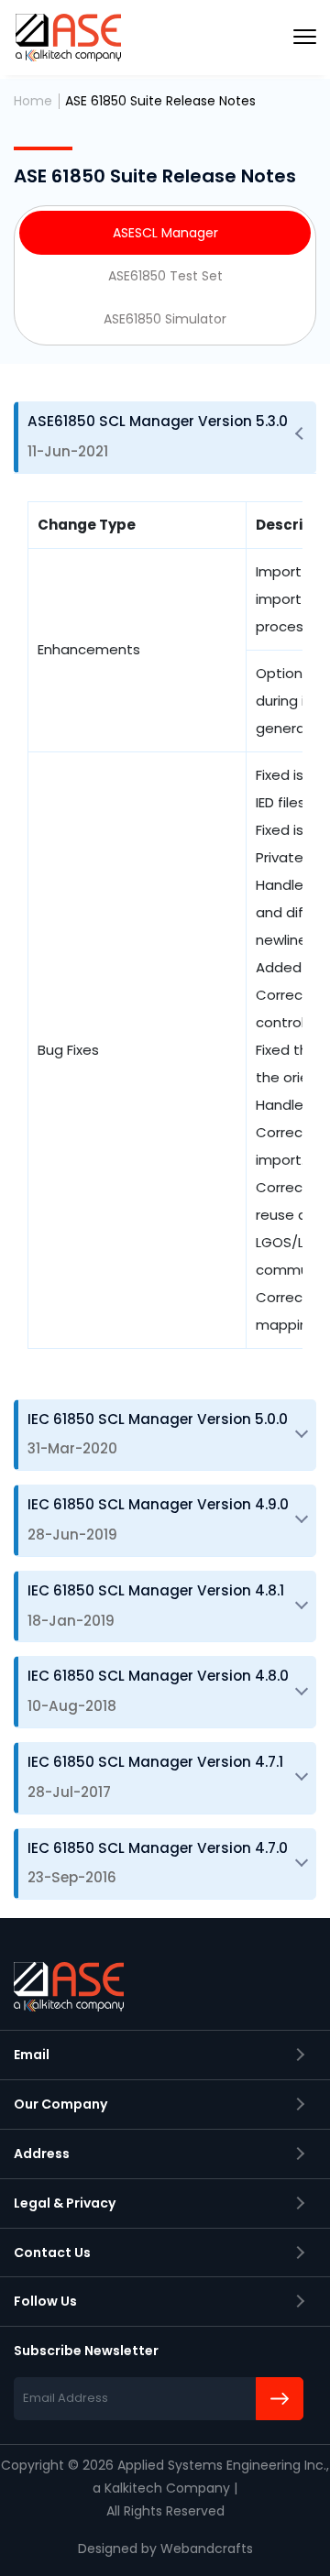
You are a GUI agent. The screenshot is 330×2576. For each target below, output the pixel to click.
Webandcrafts (207, 2549)
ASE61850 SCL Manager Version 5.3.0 (158, 436)
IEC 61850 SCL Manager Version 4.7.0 (158, 1863)
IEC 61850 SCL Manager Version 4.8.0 (158, 1691)
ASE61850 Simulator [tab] (165, 319)
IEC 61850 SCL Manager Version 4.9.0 (158, 1519)
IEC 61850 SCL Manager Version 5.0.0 (158, 1434)
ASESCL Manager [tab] (165, 233)
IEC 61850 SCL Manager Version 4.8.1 (156, 1606)
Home (33, 101)
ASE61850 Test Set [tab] (165, 276)
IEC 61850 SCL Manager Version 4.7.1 (155, 1777)
